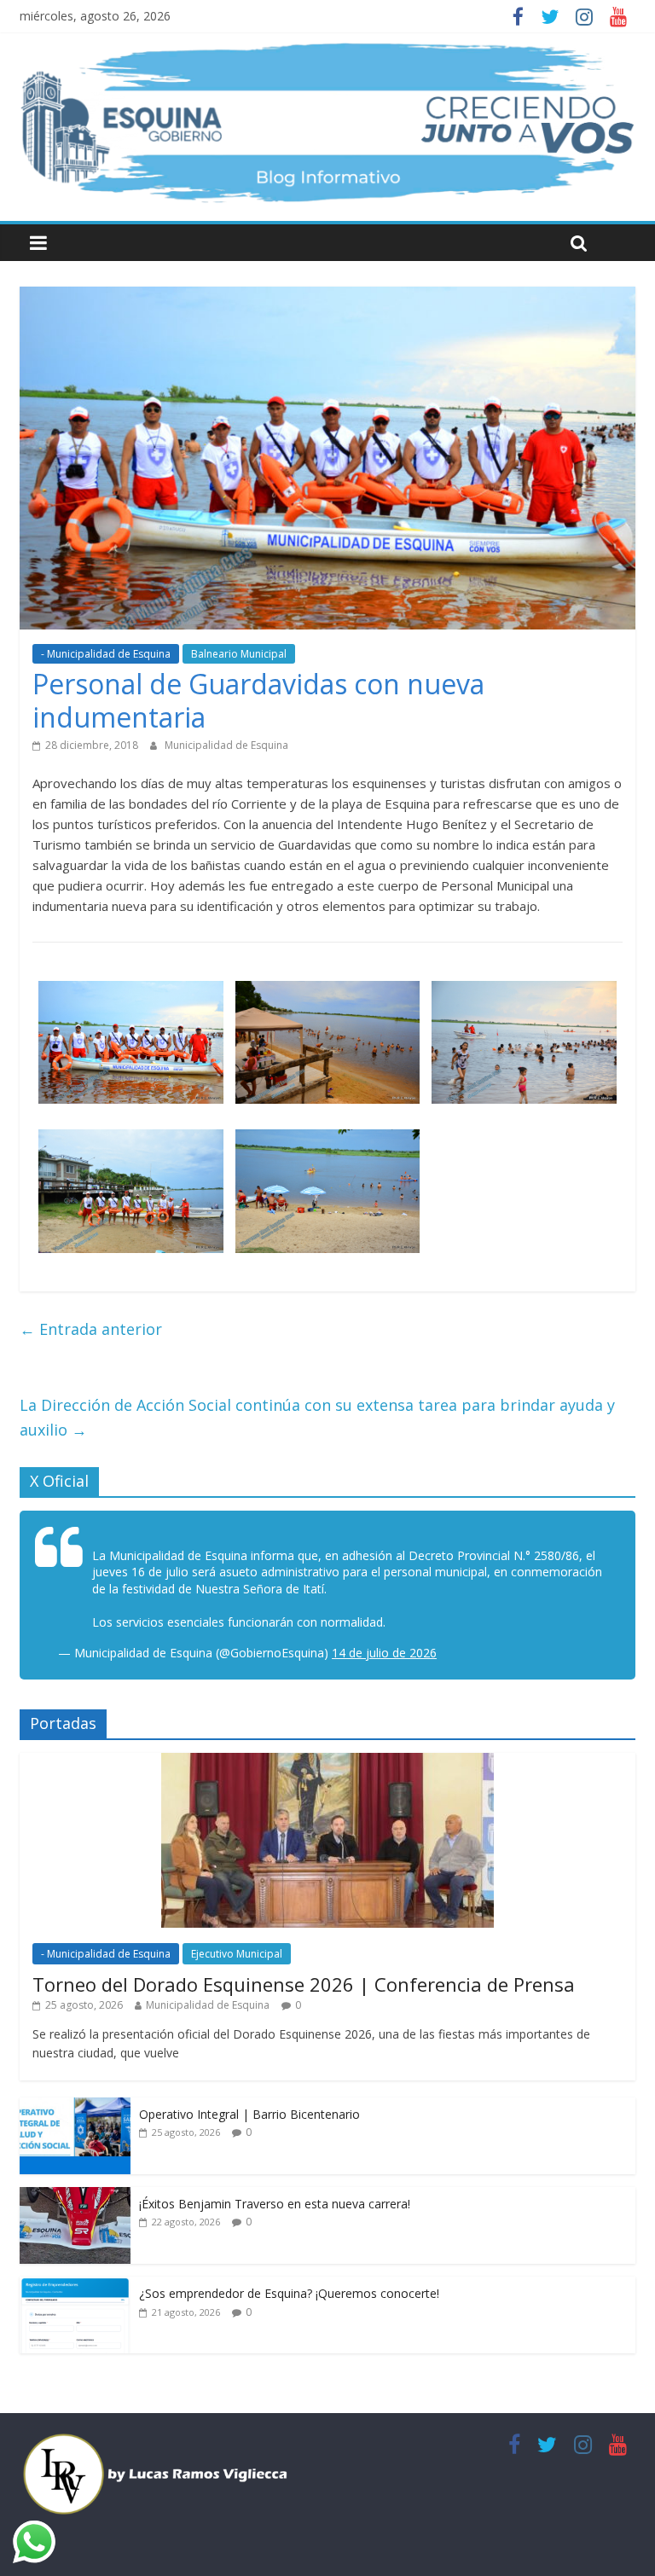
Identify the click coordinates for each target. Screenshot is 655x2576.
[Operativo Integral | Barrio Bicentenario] (75, 2106)
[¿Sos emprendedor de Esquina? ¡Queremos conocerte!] (75, 2286)
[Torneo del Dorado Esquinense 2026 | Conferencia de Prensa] (327, 1762)
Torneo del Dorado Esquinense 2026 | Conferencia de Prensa (304, 1984)
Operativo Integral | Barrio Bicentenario (249, 2114)
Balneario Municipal (239, 654)
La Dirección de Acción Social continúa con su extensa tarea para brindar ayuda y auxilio (317, 1417)
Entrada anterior (91, 1329)
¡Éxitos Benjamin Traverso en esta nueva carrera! (275, 2204)
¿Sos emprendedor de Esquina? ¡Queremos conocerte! (289, 2293)
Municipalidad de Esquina (226, 745)
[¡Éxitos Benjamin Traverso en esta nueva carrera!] (75, 2196)
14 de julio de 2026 (384, 1653)
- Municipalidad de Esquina (106, 654)
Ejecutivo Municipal (237, 1954)
